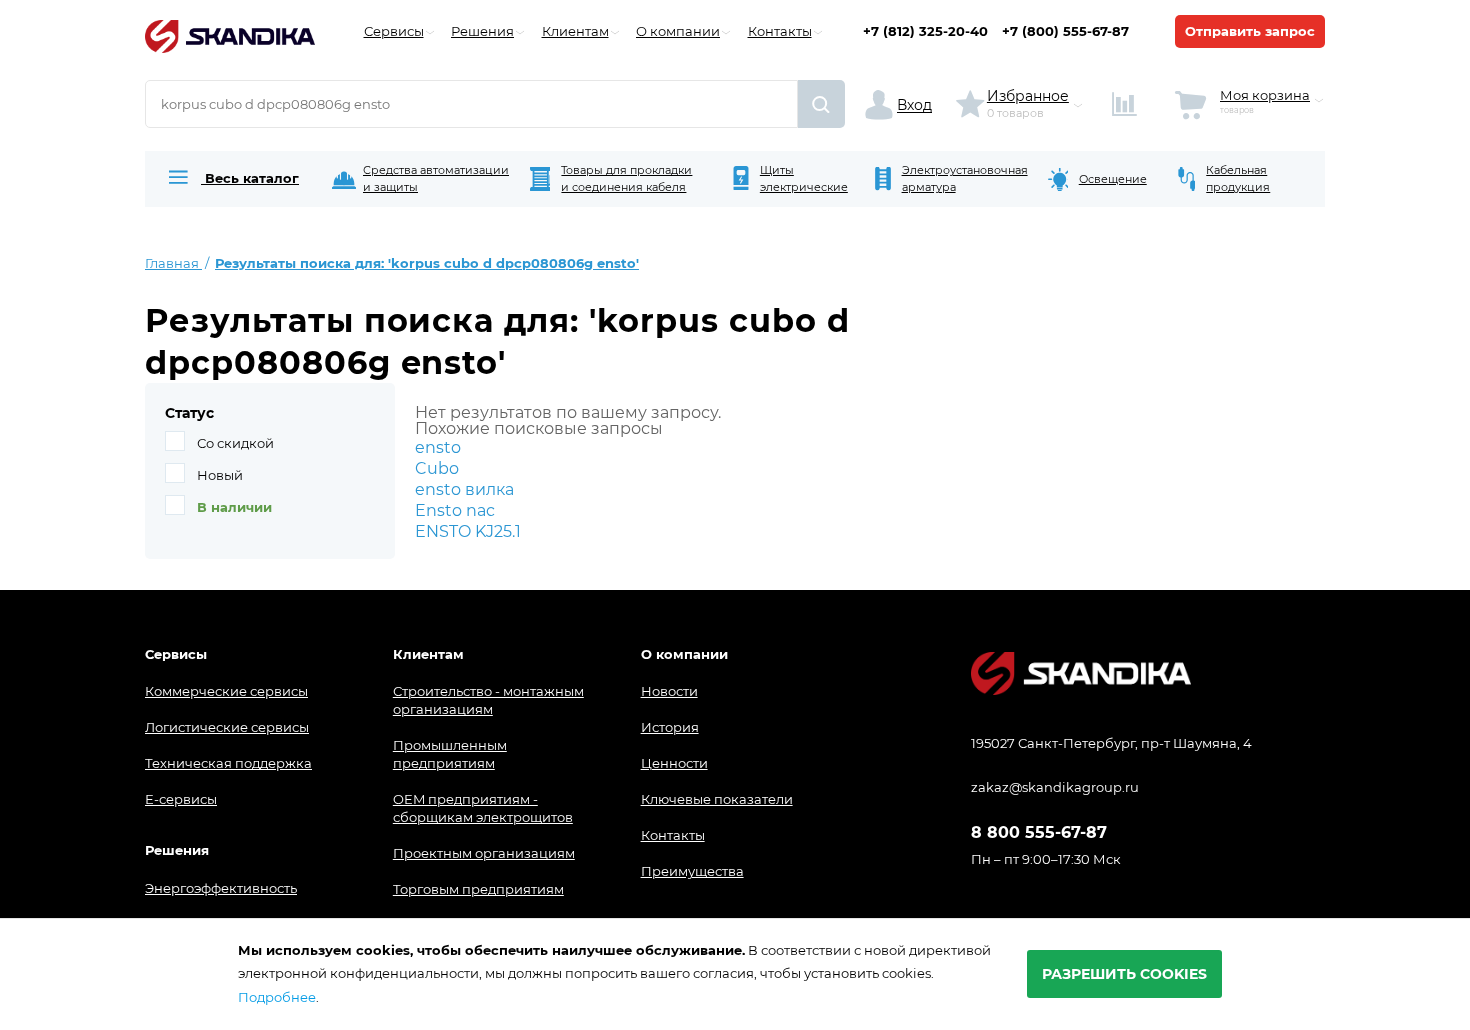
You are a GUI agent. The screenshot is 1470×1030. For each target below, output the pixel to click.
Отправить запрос (1250, 31)
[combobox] (471, 104)
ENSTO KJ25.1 (468, 531)
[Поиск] (821, 104)
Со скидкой (235, 443)
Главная (173, 263)
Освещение (1113, 179)
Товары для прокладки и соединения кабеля (626, 178)
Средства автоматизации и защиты (436, 178)
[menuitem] (232, 179)
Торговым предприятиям (478, 889)
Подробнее (277, 997)
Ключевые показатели (717, 799)
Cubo (437, 468)
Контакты (673, 835)
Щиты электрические (804, 178)
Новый (220, 475)
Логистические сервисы (227, 727)
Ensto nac (455, 510)
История (670, 727)
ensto (438, 447)
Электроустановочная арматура (965, 178)
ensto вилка (464, 489)
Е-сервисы (181, 799)
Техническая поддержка (228, 763)
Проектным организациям (484, 853)
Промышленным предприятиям (450, 754)
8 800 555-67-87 (1039, 833)
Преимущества (692, 871)
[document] (735, 974)
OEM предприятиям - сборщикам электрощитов (483, 808)
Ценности (674, 763)
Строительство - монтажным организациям (488, 700)
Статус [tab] (189, 413)
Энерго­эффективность (221, 888)
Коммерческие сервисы (226, 691)
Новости (669, 691)
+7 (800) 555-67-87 (1065, 31)
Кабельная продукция (1238, 178)
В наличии (234, 507)
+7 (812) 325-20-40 (925, 31)
